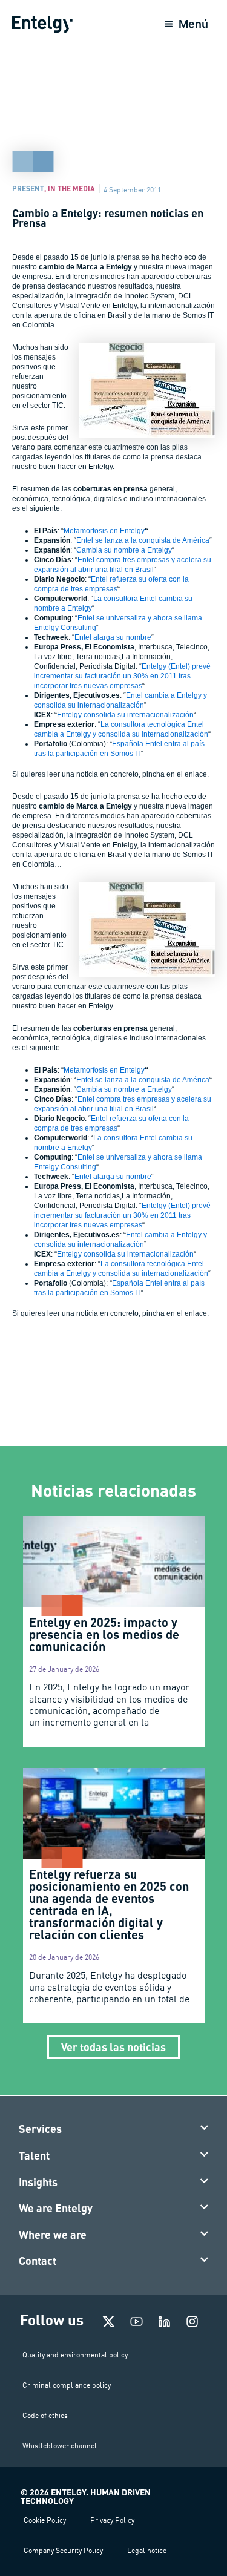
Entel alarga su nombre (113, 637)
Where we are (53, 2235)
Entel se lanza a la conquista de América (143, 540)
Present (28, 188)
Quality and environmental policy (75, 2355)
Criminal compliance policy (67, 2385)
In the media (71, 188)
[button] (114, 2129)
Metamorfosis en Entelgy (104, 531)
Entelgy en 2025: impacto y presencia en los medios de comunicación (104, 1634)
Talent (34, 2155)
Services (40, 2129)
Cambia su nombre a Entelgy (124, 550)
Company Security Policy (63, 2550)
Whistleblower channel (60, 2446)
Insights (38, 2182)
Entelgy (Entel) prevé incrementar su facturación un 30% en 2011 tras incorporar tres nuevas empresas (122, 676)
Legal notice (147, 2550)
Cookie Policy (45, 2520)
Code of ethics (45, 2415)
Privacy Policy (112, 2520)
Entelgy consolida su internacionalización (125, 715)
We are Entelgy (56, 2208)
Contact (38, 2261)
